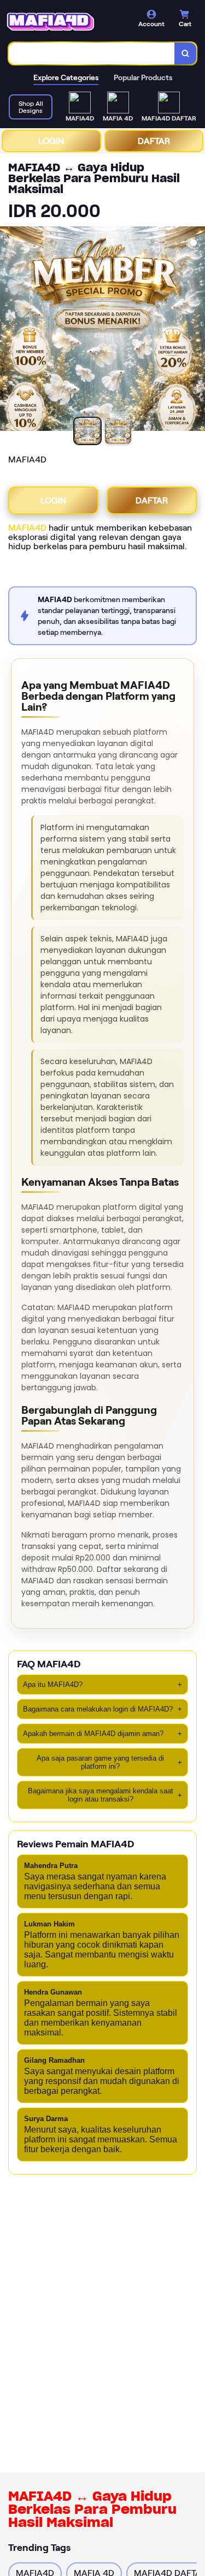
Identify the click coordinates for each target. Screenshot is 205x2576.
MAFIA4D (27, 528)
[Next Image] (196, 331)
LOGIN (51, 141)
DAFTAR (154, 141)
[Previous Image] (9, 331)
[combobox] (92, 53)
